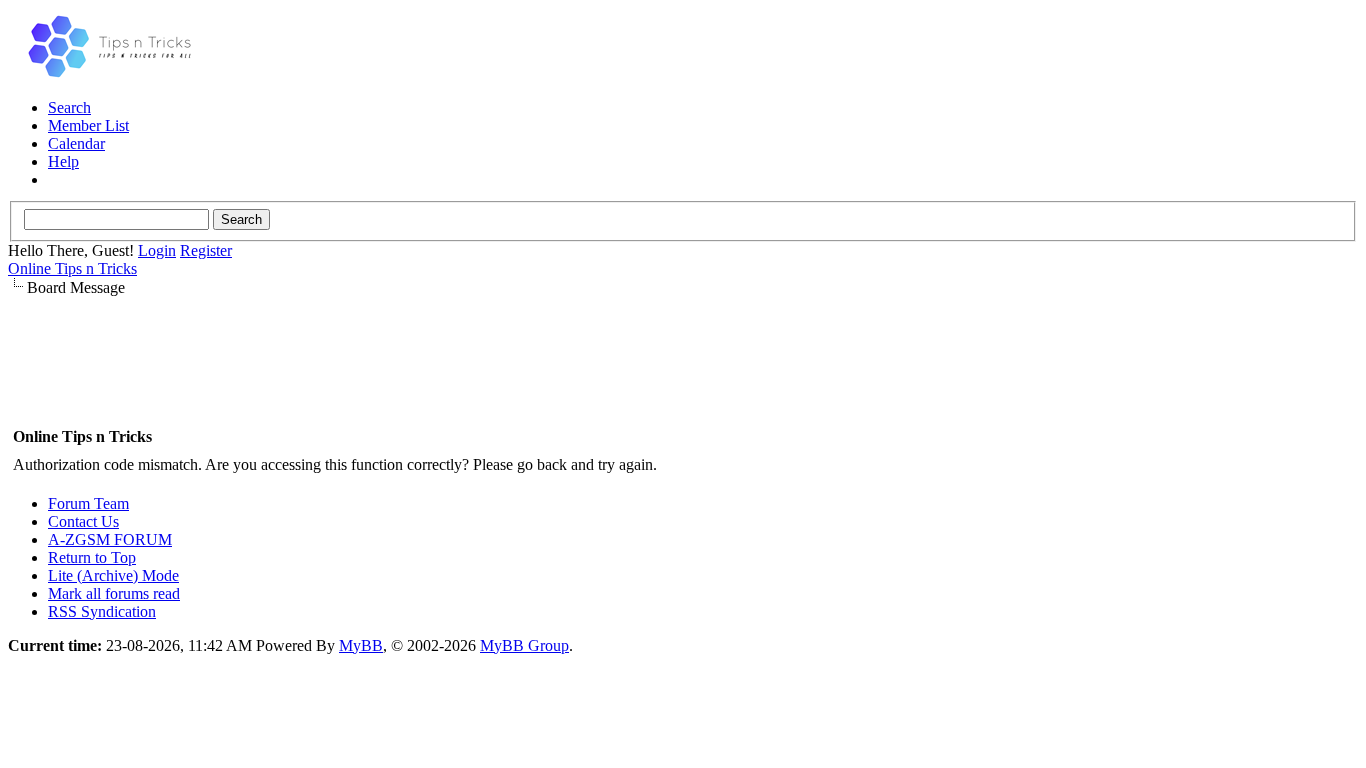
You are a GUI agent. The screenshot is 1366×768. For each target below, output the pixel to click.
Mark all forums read (114, 593)
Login (157, 250)
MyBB (361, 645)
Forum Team (88, 503)
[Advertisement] (683, 360)
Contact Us (83, 521)
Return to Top (92, 557)
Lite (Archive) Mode (113, 575)
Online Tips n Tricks (72, 268)
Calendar (76, 143)
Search (69, 107)
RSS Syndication (102, 611)
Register (206, 250)
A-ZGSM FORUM (110, 539)
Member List (88, 125)
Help (63, 161)
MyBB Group (524, 645)
